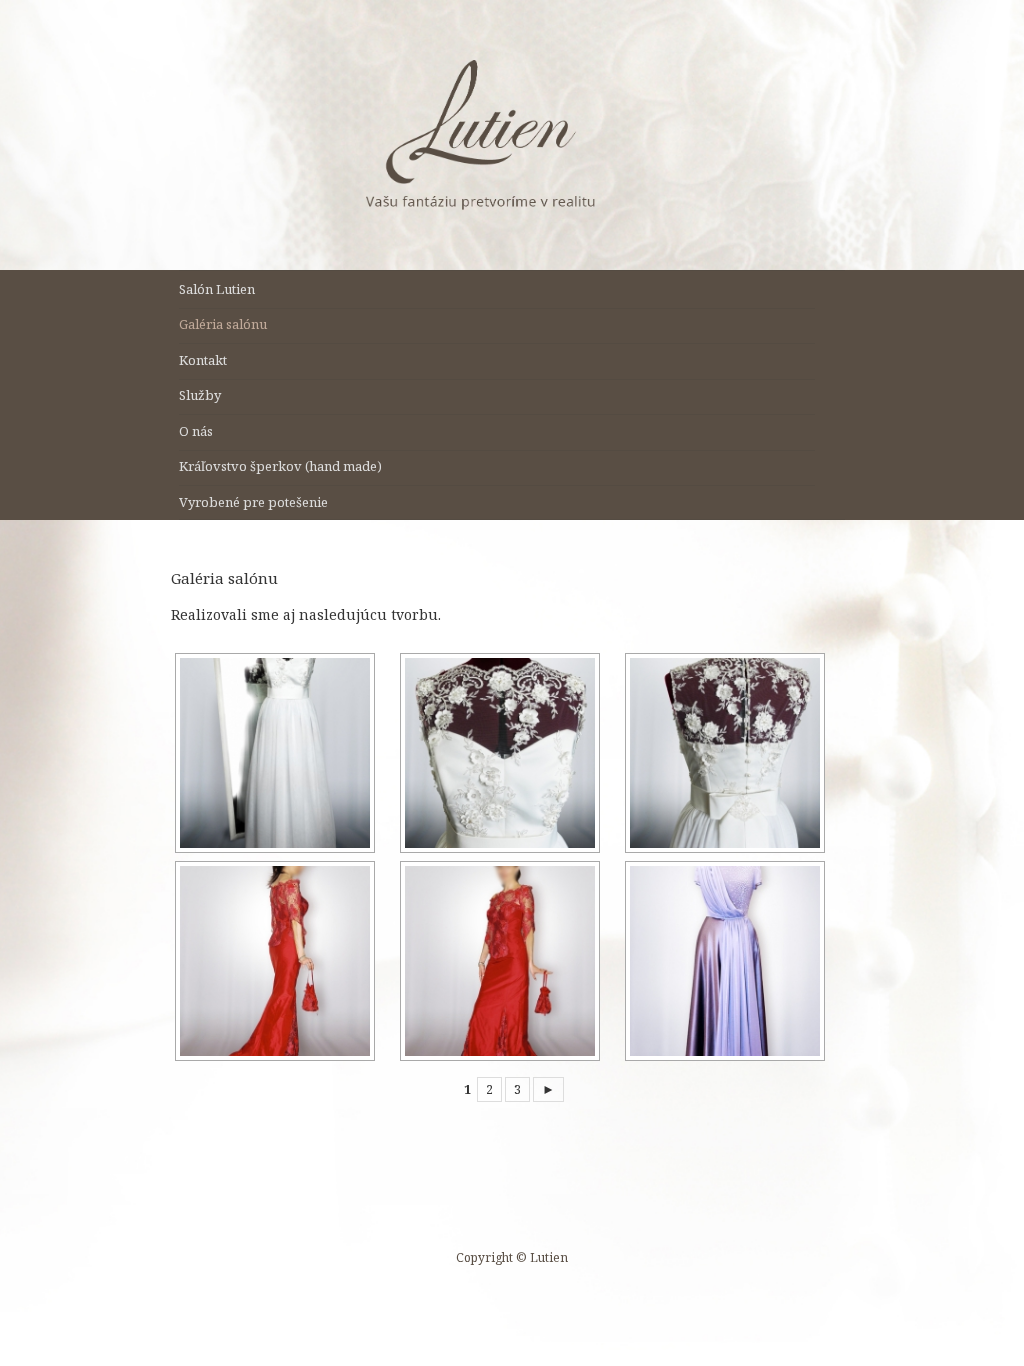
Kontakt (203, 360)
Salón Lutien (217, 289)
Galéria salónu (223, 324)
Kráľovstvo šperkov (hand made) (280, 466)
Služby (200, 395)
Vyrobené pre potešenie (253, 502)
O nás (196, 431)
